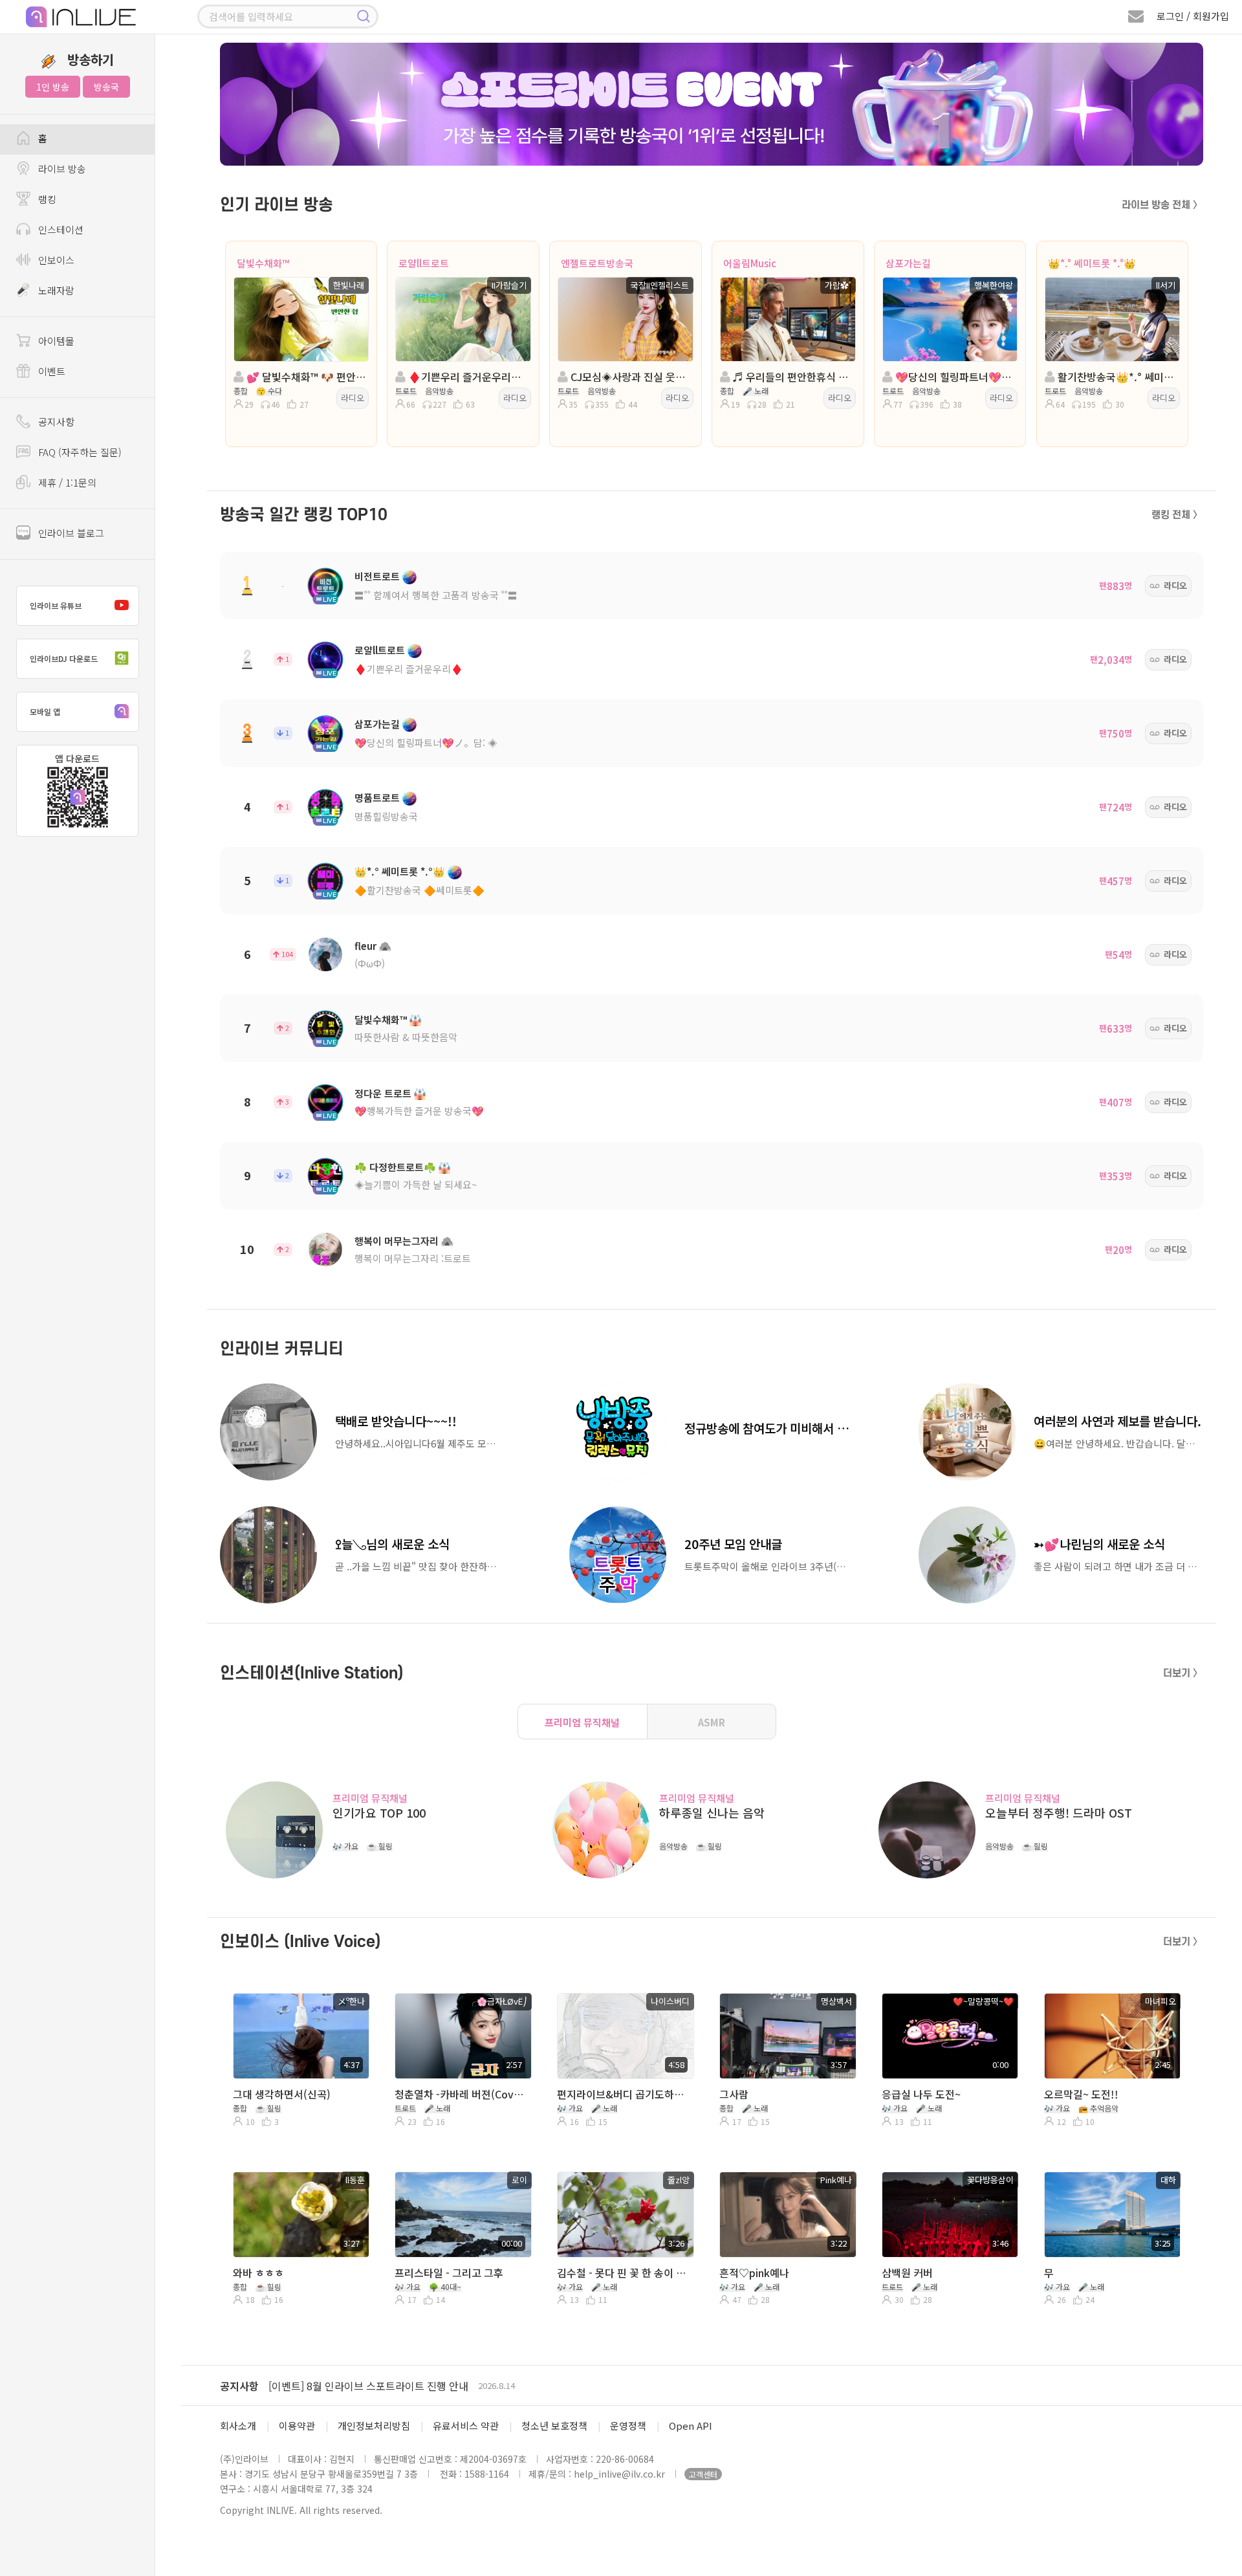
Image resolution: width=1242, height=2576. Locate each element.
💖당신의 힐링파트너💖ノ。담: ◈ (426, 743)
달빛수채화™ (263, 263)
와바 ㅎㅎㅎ (258, 2273)
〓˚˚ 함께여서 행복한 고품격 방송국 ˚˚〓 (436, 595)
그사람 (734, 2094)
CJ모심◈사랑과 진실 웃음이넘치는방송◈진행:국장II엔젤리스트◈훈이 (629, 377)
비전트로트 (377, 576)
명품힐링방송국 (386, 816)
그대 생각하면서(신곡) (282, 2094)
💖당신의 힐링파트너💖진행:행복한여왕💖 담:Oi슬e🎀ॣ (954, 377)
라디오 (353, 398)
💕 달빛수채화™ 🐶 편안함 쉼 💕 (305, 377)
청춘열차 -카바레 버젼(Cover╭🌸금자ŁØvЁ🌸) (462, 2094)
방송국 (106, 87)
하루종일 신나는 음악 (712, 1813)
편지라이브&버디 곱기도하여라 (624, 2094)
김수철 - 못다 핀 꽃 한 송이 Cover (624, 2273)
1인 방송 (53, 87)
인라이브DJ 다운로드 (64, 658)
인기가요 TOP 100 (379, 1813)
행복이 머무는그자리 (397, 1241)
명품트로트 (377, 798)
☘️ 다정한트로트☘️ (395, 1167)
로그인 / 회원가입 (1193, 16)
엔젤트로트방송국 (597, 263)
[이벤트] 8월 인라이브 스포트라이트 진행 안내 (368, 2386)
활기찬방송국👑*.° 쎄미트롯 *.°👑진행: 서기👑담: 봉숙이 (1116, 377)
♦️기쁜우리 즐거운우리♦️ (409, 669)
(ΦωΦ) (370, 963)
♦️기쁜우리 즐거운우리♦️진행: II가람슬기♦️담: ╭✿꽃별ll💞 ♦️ (467, 377)
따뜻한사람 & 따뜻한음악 (406, 1037)
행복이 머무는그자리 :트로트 (413, 1258)
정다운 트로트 (383, 1093)
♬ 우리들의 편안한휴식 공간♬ (791, 377)
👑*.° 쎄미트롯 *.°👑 (1092, 263)
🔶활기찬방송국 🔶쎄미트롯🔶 (419, 890)
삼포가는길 (908, 263)
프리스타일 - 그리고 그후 (449, 2273)
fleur (365, 946)
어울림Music (750, 263)
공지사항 (239, 2386)
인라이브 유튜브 (56, 605)
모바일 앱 (45, 711)
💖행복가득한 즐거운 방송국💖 (419, 1111)
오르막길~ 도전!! (1081, 2094)
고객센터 (703, 2474)
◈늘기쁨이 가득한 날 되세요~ (416, 1184)
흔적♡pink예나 (754, 2273)
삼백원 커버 (907, 2273)
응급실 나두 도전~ (921, 2094)
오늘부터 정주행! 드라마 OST (1059, 1813)
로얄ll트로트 (424, 263)
